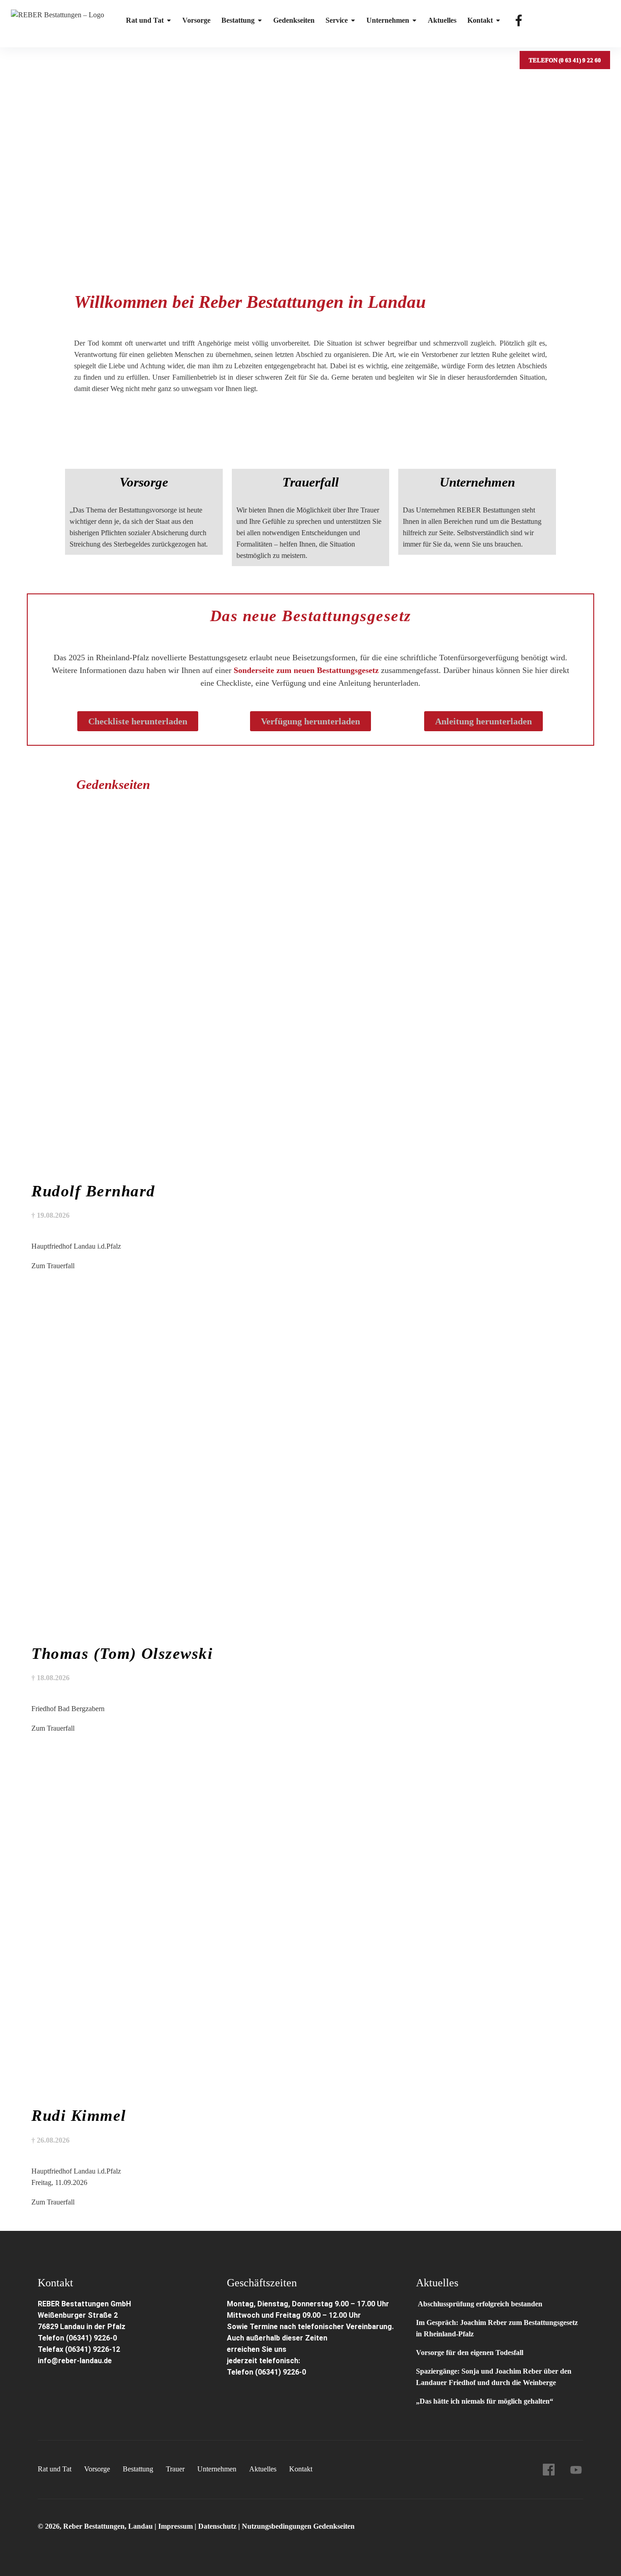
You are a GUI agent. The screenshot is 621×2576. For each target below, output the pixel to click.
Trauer (175, 2469)
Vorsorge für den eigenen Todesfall (470, 2353)
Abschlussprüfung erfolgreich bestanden (479, 2304)
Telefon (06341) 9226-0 (77, 2338)
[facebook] (549, 2470)
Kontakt (480, 20)
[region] (310, 156)
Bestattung (238, 20)
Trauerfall (310, 482)
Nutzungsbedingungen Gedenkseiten (298, 2526)
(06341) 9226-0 (280, 2372)
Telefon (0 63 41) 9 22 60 (565, 60)
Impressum (176, 2526)
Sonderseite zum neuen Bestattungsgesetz (306, 670)
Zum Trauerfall (53, 1266)
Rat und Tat (145, 20)
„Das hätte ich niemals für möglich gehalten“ (485, 2401)
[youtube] (576, 2470)
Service (337, 20)
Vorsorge (196, 20)
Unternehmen (388, 20)
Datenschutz (217, 2526)
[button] (310, 244)
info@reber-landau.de (75, 2361)
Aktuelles (442, 20)
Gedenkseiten (294, 20)
